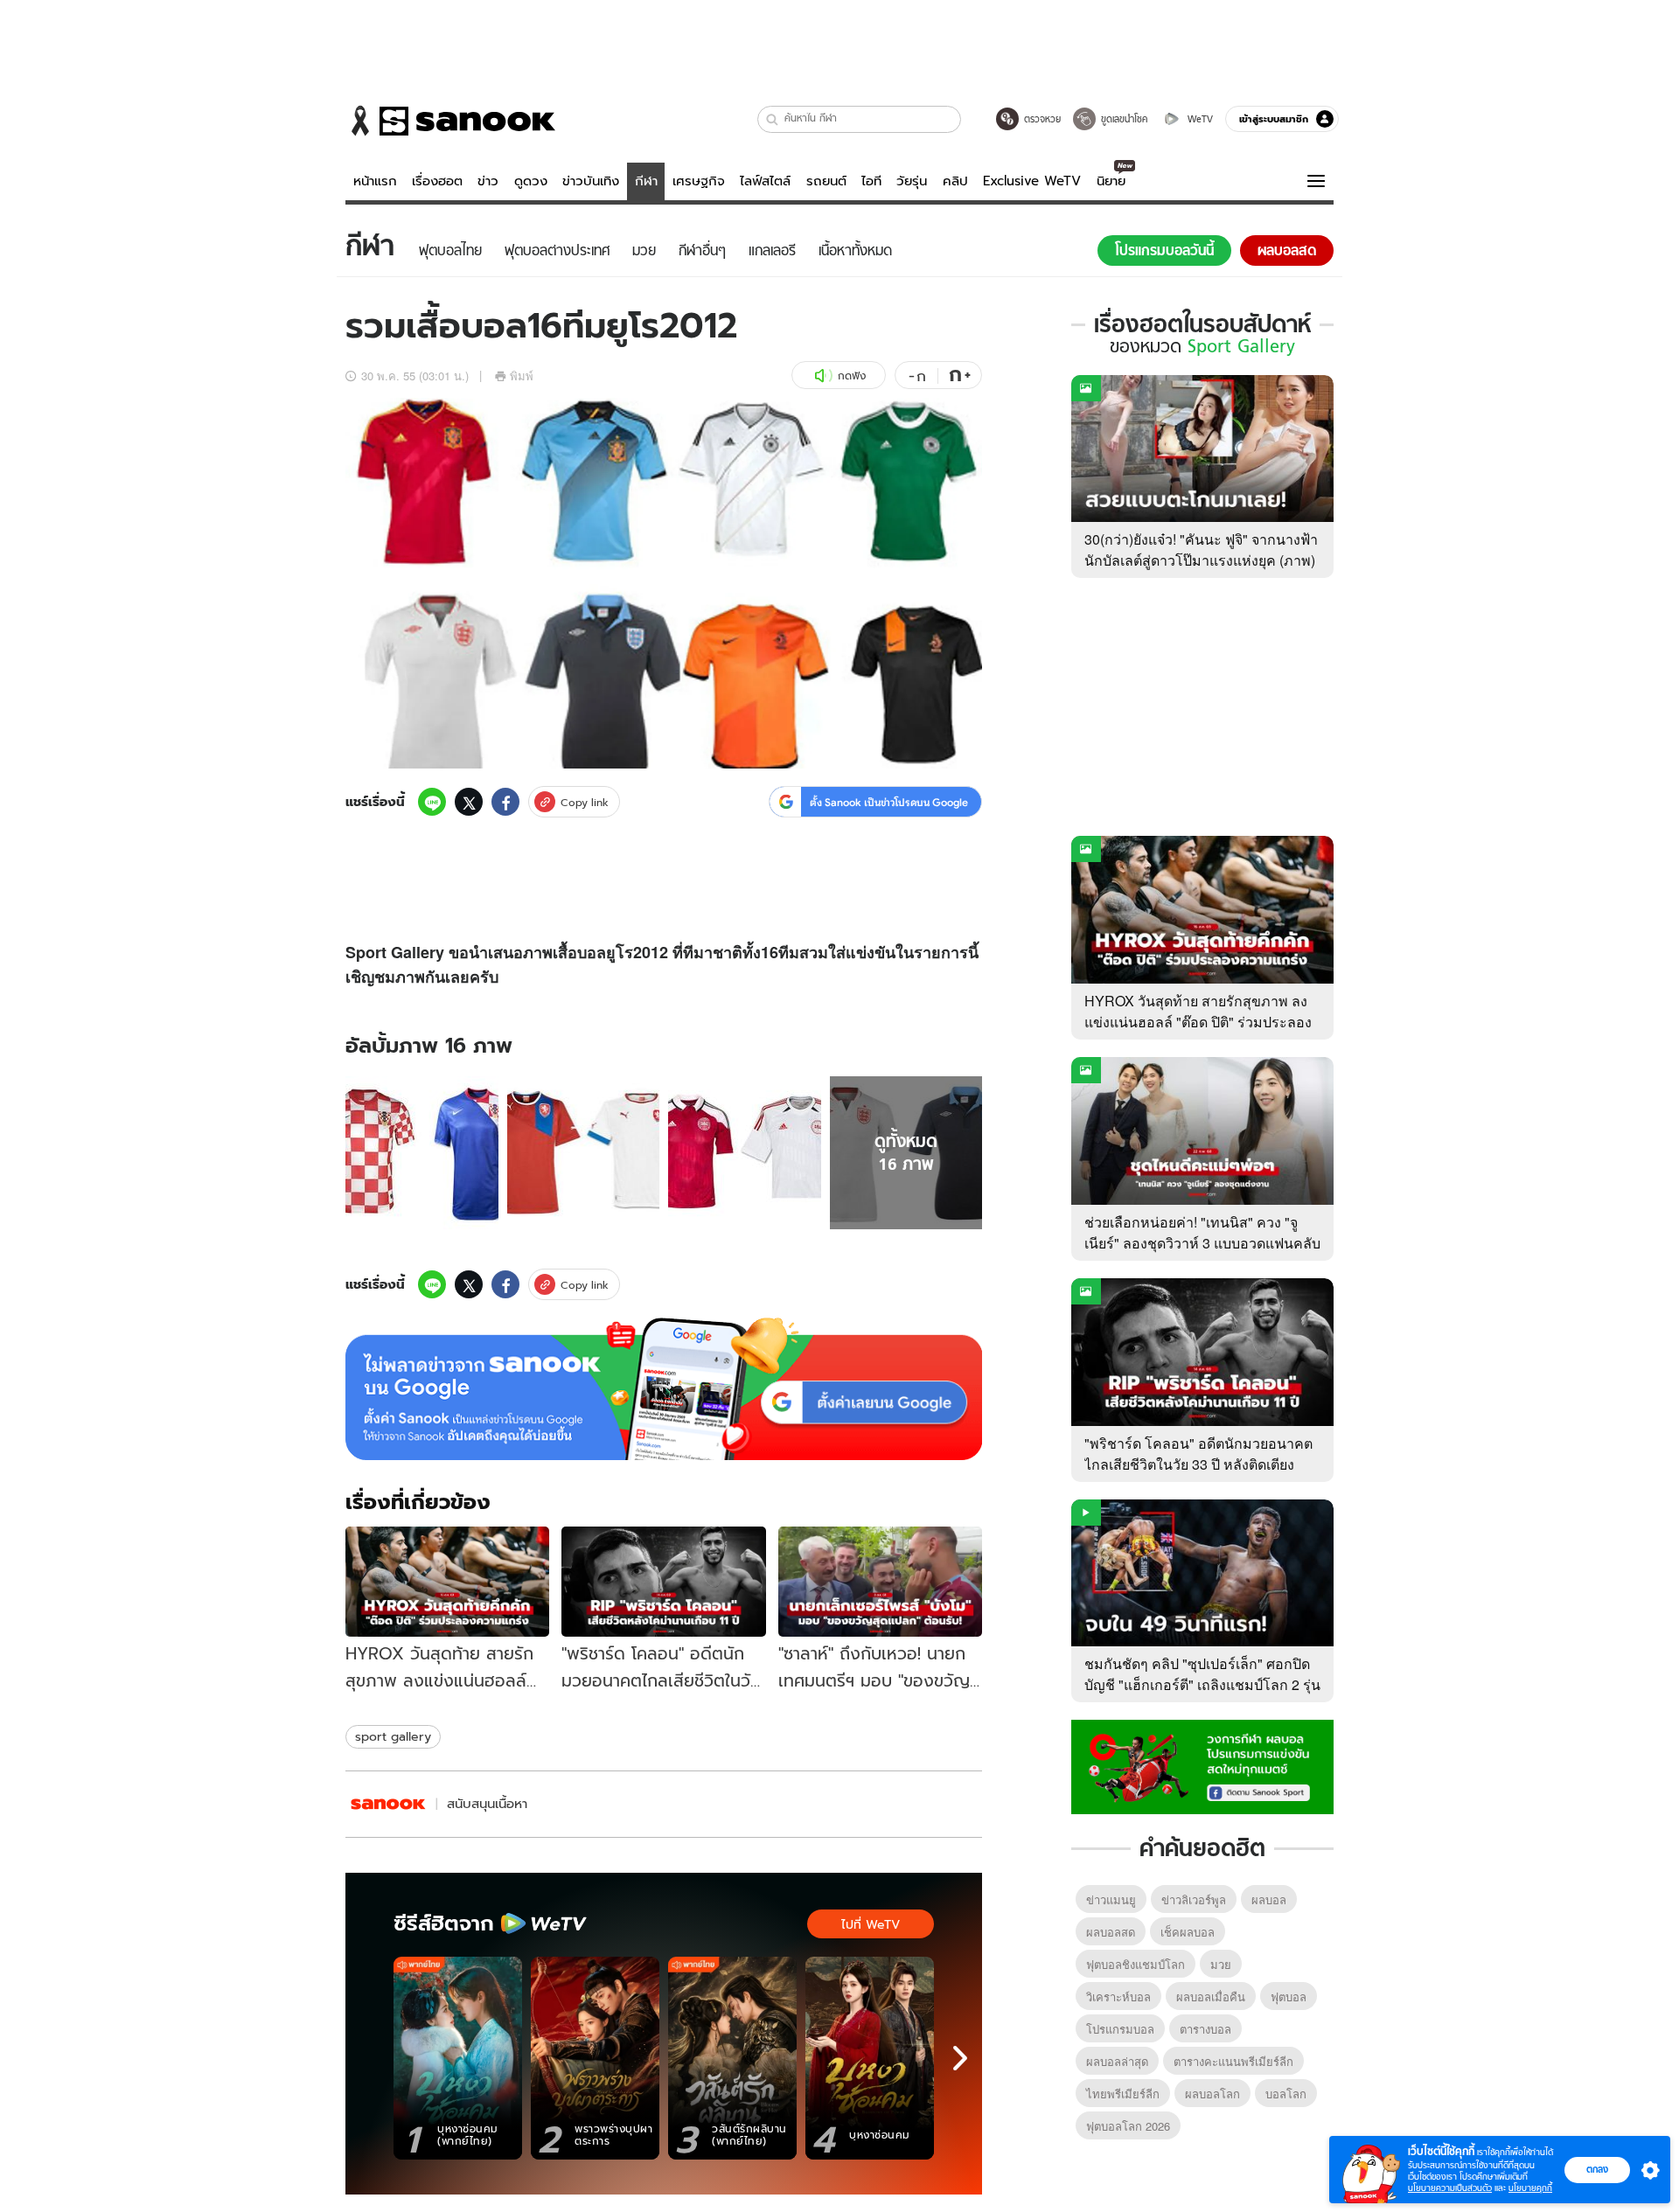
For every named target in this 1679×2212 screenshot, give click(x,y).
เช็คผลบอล (1188, 1932)
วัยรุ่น (912, 181)
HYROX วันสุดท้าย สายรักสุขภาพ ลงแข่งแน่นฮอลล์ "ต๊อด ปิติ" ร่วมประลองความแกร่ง (1198, 1022)
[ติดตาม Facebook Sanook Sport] (1202, 1765)
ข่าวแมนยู (1111, 1899)
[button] (773, 119)
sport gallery (393, 1736)
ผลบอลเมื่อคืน (1211, 1996)
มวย (1221, 1964)
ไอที (871, 181)
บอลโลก (1286, 2094)
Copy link (585, 802)
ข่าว (488, 181)
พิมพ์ (522, 376)
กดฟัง (852, 376)
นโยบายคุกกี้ (1530, 2188)
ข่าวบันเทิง (591, 181)
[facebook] (505, 802)
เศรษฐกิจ (699, 181)
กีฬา (646, 181)
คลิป (955, 181)
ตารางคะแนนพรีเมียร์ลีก (1233, 2061)
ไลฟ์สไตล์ (765, 181)
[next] (960, 2058)
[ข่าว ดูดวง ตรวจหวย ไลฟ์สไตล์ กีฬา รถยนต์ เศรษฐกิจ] (450, 121)
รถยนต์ (826, 181)
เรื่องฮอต (437, 181)
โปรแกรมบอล (1120, 2029)
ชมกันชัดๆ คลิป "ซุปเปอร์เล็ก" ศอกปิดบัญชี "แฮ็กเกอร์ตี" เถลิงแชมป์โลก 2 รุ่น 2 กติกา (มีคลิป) (1202, 1684)
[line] (432, 802)
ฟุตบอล (1289, 1996)
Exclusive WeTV (1032, 181)
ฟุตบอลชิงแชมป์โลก (1136, 1964)
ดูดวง (531, 181)
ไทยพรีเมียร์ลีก (1123, 2094)
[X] (469, 802)
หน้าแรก (375, 181)
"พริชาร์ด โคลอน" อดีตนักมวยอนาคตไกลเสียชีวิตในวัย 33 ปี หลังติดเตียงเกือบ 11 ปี (1198, 1464)
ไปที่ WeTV (871, 1924)
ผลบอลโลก (1212, 2094)
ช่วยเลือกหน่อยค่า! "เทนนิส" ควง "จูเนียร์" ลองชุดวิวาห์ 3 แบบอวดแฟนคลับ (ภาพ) (1202, 1243)
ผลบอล (1269, 1899)
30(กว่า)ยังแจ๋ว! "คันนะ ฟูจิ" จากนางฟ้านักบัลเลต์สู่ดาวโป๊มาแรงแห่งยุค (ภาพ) (1201, 550)
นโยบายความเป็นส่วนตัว (1450, 2188)
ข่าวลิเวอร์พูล (1194, 1899)
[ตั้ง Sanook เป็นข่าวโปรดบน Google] (664, 1389)
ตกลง (1597, 2169)
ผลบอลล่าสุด (1117, 2061)
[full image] (422, 1153)
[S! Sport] (388, 1804)
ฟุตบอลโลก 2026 (1128, 2126)
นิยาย (1111, 181)
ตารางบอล (1205, 2029)
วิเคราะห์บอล (1118, 1996)
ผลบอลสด (1111, 1932)
